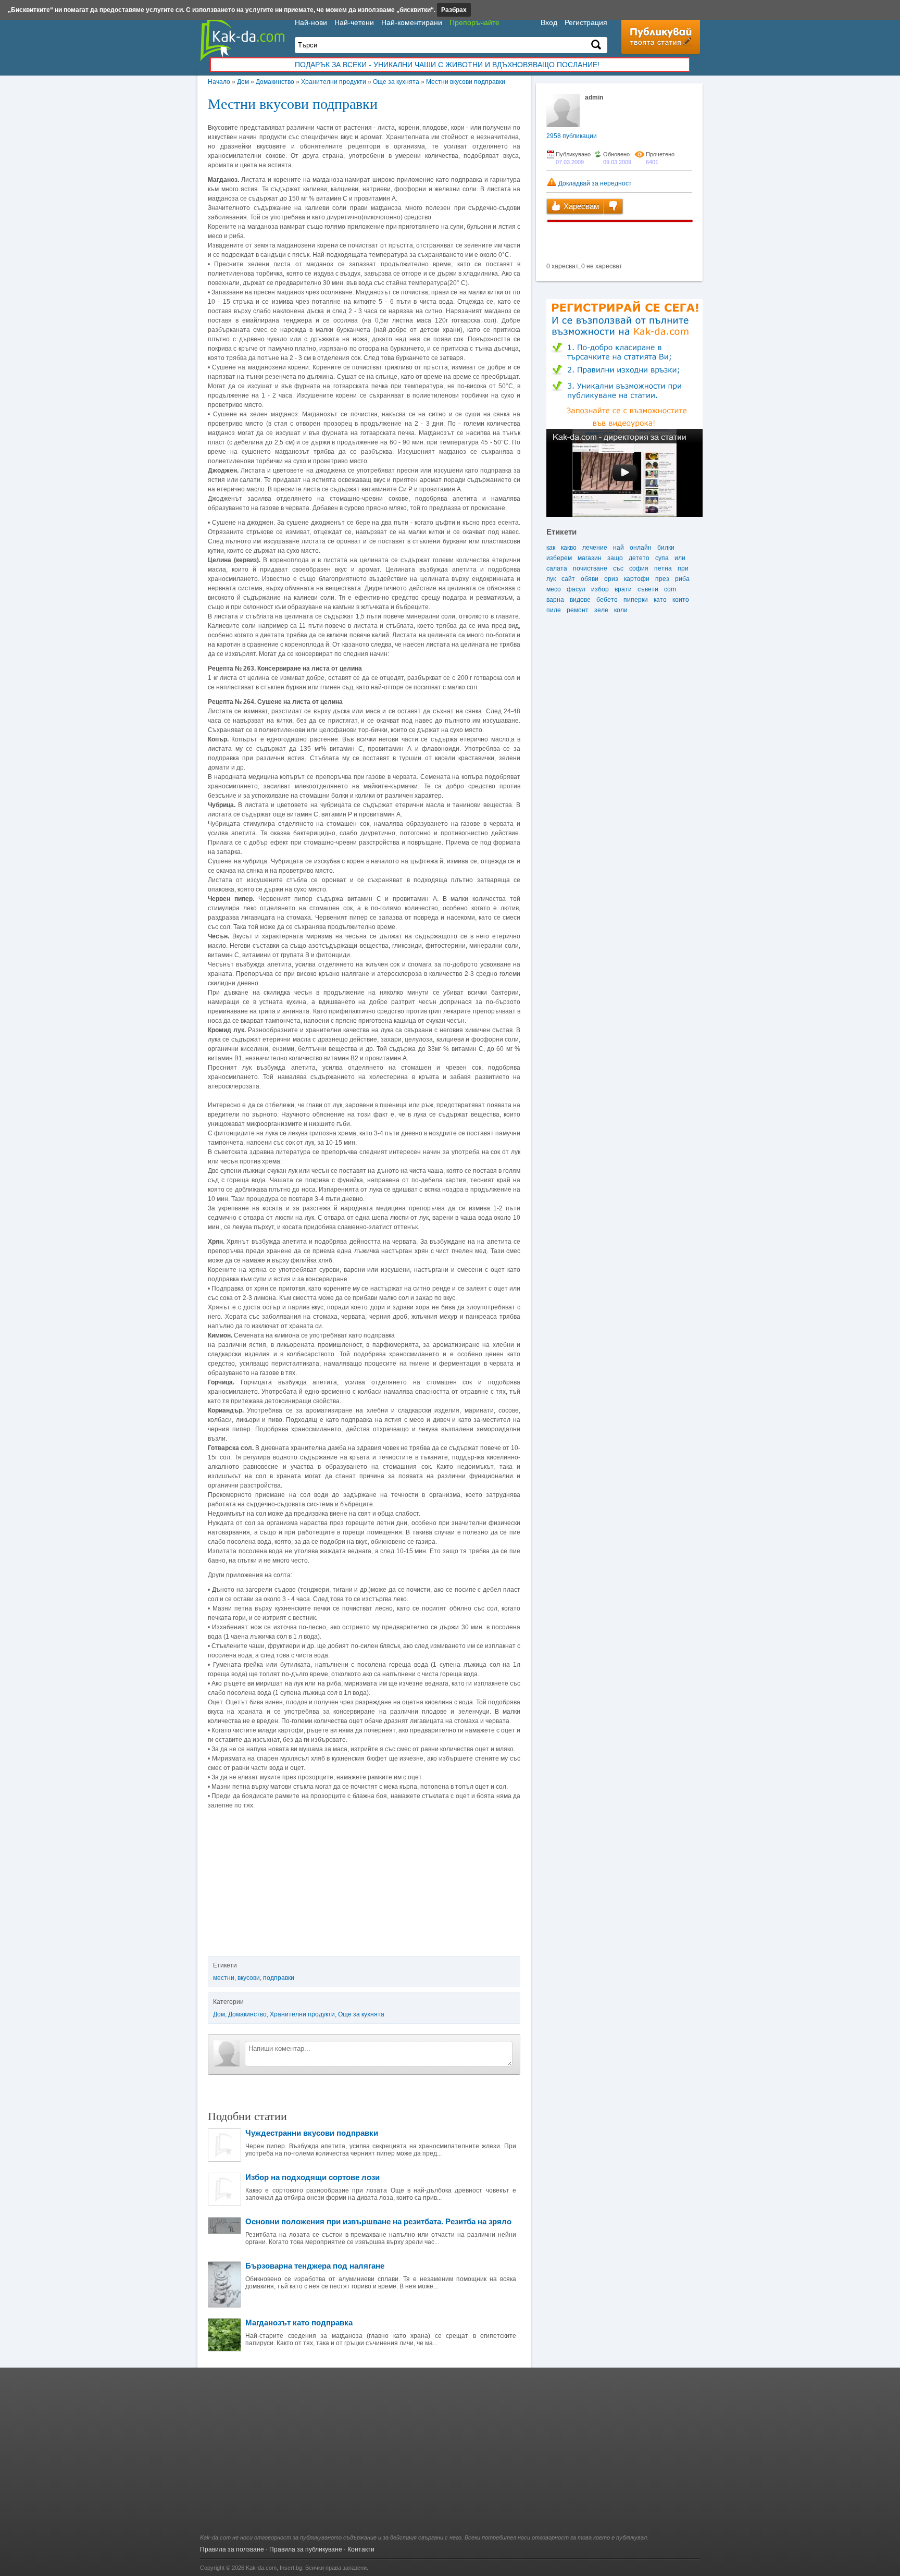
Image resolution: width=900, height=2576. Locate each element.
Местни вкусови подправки (466, 82)
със (618, 568)
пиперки (636, 600)
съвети (648, 589)
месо (554, 589)
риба (682, 579)
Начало (219, 82)
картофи (637, 579)
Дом (243, 82)
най (618, 548)
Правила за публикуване (306, 2549)
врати (623, 589)
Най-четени (354, 22)
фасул (576, 589)
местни (224, 1978)
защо (615, 558)
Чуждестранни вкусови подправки (312, 2133)
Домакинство (275, 82)
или (680, 558)
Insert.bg (291, 2568)
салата (557, 568)
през (662, 579)
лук (551, 579)
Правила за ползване (232, 2549)
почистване (590, 568)
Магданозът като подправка (299, 2323)
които (681, 600)
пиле (554, 610)
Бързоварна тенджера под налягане (315, 2266)
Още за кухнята (396, 82)
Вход (549, 22)
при (683, 568)
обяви (590, 579)
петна (663, 568)
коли (621, 610)
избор (600, 589)
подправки (279, 1978)
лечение (595, 548)
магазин (590, 558)
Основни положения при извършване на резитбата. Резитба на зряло (378, 2221)
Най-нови (311, 22)
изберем (559, 558)
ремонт (578, 610)
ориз (611, 579)
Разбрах (454, 10)
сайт (568, 579)
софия (639, 568)
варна (555, 600)
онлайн (641, 548)
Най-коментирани (412, 22)
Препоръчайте (474, 22)
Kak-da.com (261, 2568)
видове (580, 600)
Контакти (361, 2549)
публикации (572, 136)
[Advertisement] (450, 2456)
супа (662, 558)
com (670, 589)
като (660, 600)
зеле (601, 610)
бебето (607, 600)
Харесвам (580, 206)
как (551, 548)
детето (639, 558)
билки (666, 548)
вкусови (249, 1978)
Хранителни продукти (334, 82)
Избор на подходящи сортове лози (312, 2177)
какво (569, 548)
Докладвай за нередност (594, 183)
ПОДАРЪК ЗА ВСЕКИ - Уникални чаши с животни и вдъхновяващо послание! (447, 65)
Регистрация (586, 22)
